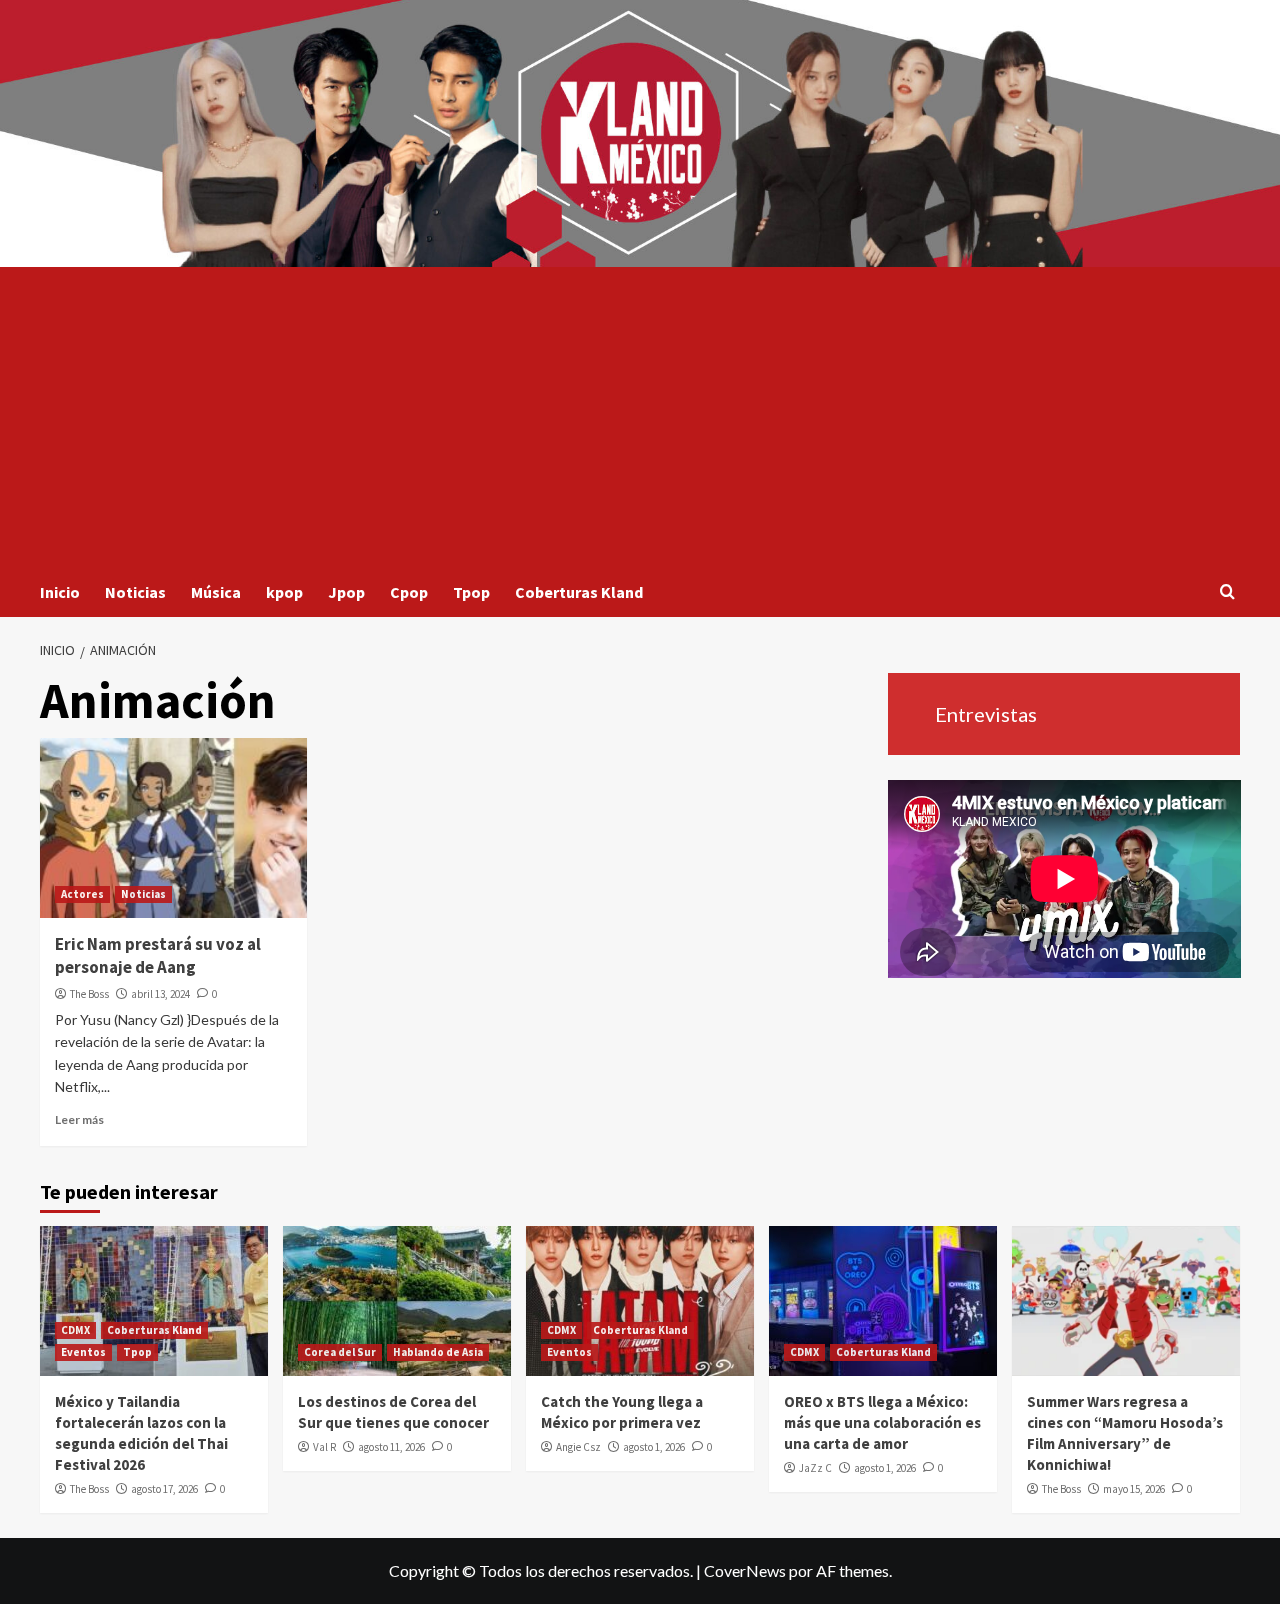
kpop (284, 592)
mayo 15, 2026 (1134, 1489)
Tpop (471, 592)
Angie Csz (578, 1447)
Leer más (79, 1119)
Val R (324, 1447)
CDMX (75, 1330)
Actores (82, 894)
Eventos (83, 1352)
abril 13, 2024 (160, 994)
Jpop (346, 592)
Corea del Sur (340, 1352)
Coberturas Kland (579, 592)
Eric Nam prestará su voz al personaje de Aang (158, 956)
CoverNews (745, 1570)
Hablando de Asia (438, 1352)
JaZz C (815, 1468)
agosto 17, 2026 (164, 1489)
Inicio (60, 592)
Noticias (135, 592)
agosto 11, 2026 (391, 1447)
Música (216, 592)
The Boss (89, 994)
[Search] (1227, 592)
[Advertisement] (640, 417)
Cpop (409, 592)
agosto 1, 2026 (654, 1447)
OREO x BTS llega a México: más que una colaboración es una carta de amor (882, 1422)
